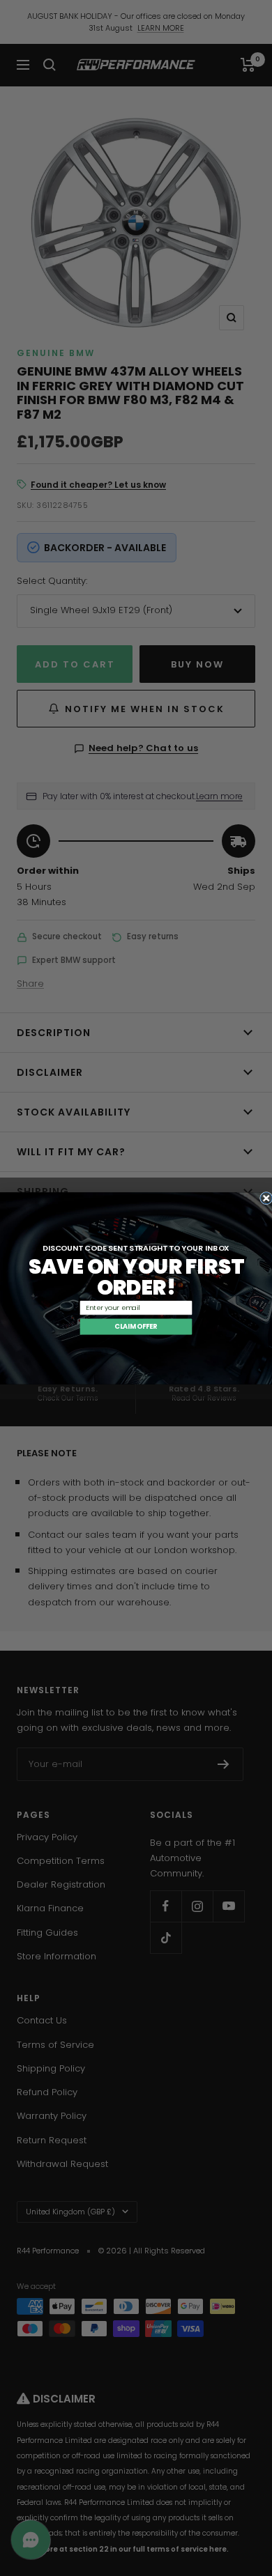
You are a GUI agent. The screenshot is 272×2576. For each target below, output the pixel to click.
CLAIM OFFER (136, 1326)
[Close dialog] (266, 1198)
